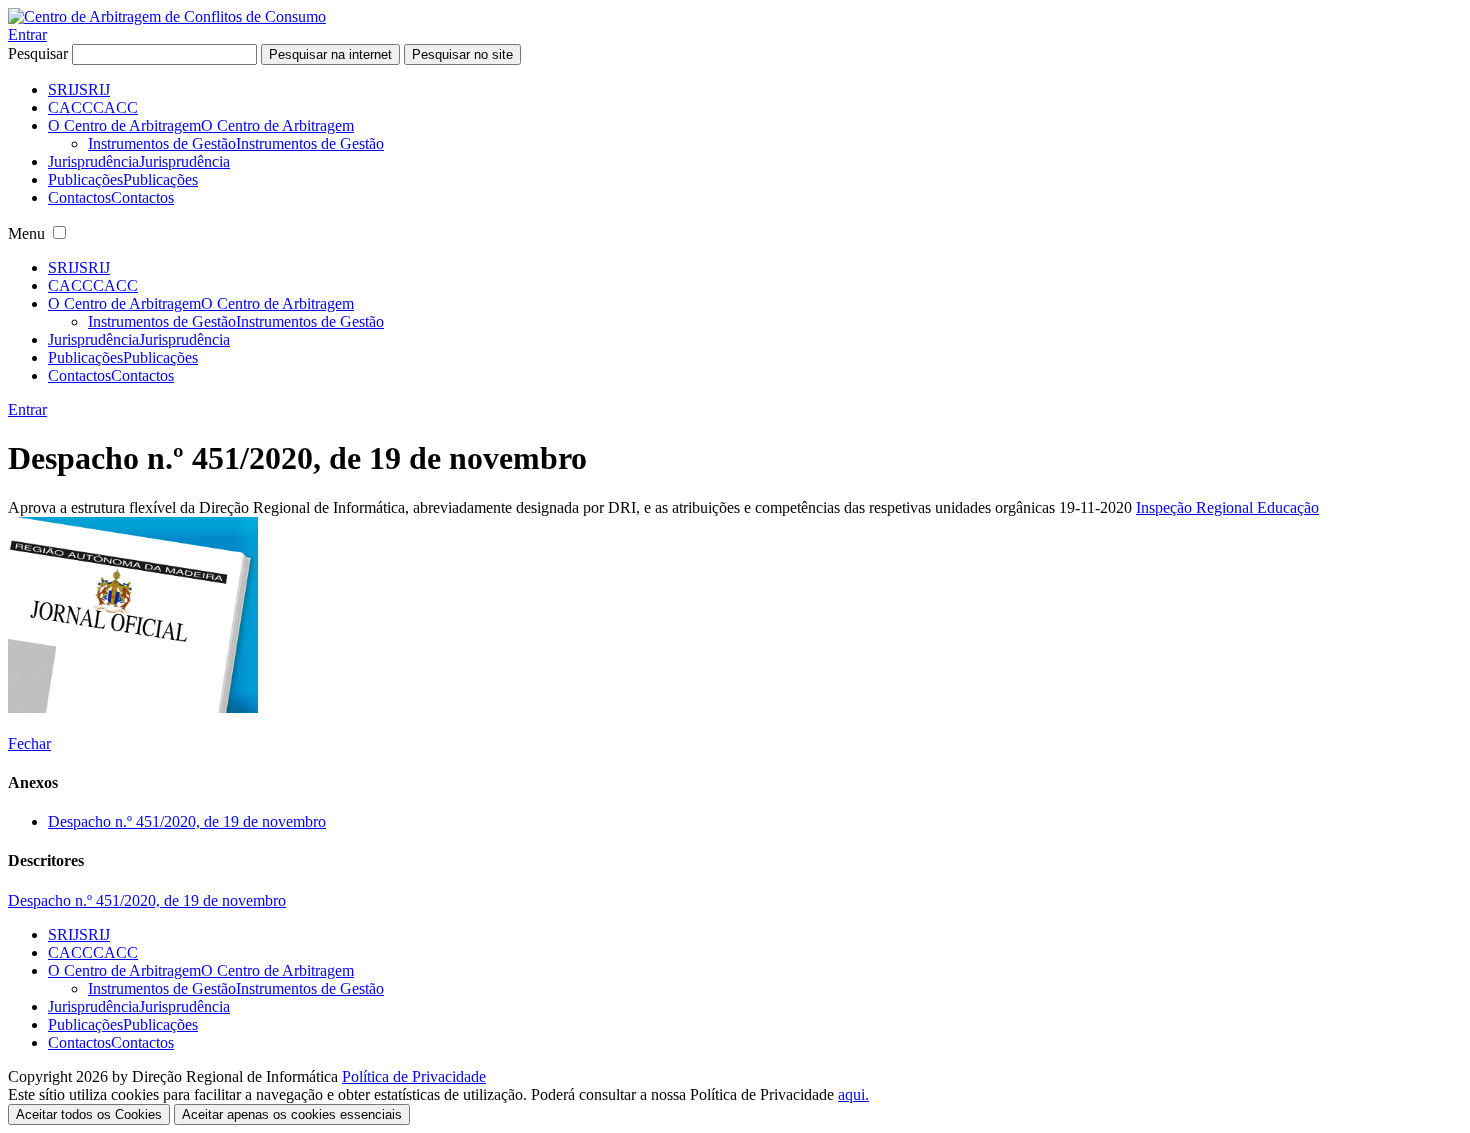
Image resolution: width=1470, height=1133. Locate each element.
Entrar (27, 34)
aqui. (853, 1094)
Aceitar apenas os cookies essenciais (292, 1114)
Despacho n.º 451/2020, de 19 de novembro (187, 821)
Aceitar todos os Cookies (89, 1114)
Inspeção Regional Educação (1227, 507)
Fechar (29, 743)
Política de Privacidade (414, 1076)
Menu (26, 233)
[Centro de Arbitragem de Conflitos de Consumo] (167, 16)
